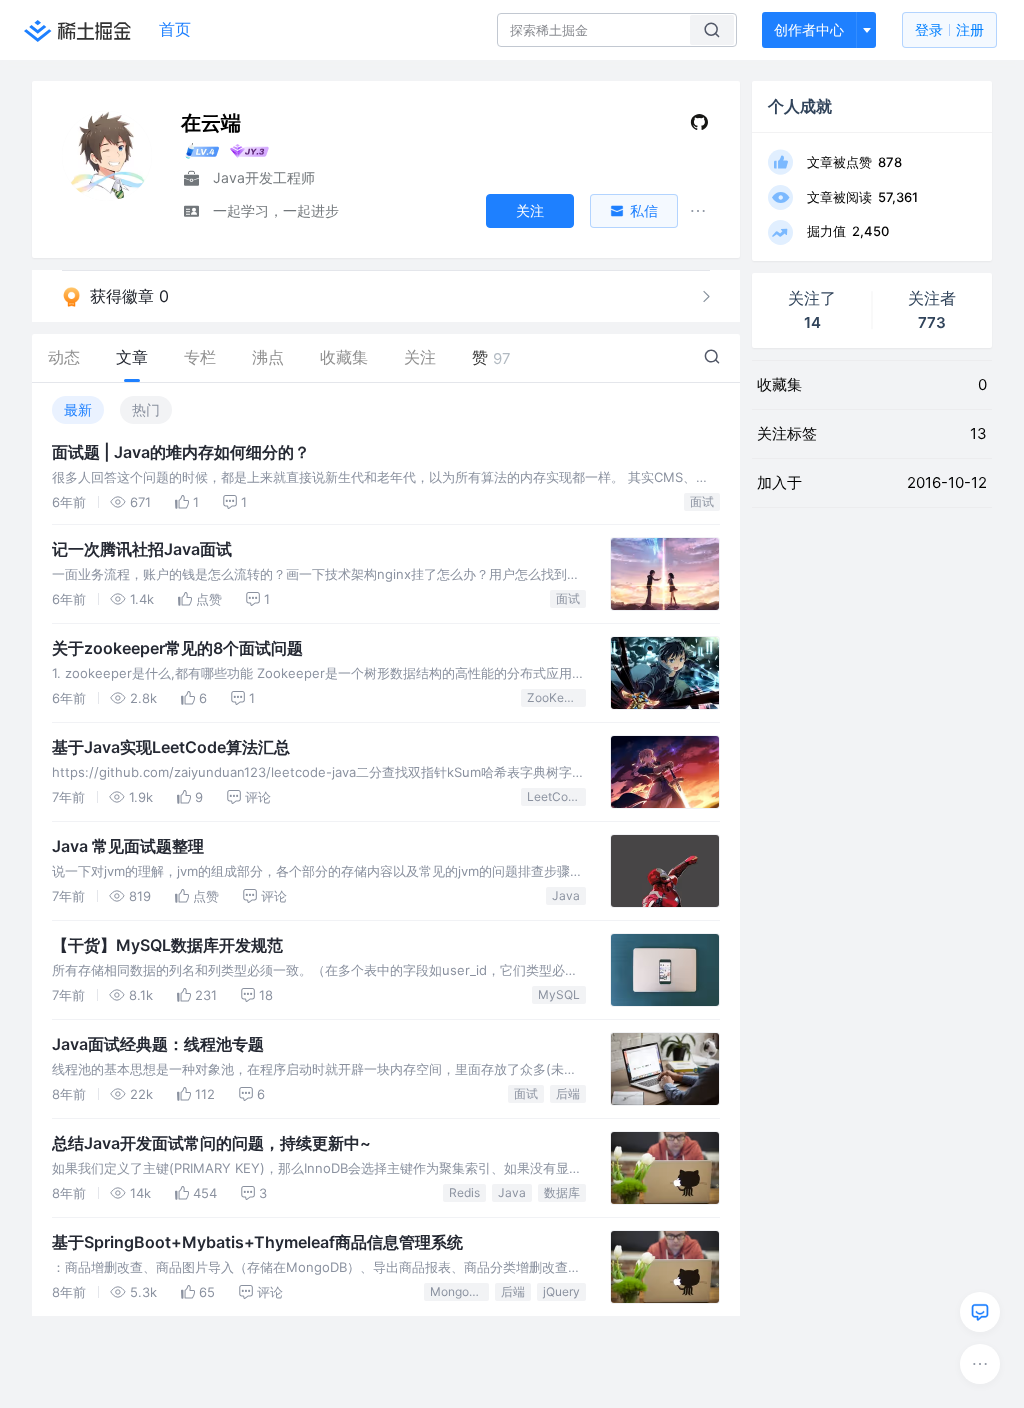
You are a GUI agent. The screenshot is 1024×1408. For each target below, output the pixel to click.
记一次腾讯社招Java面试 (142, 549)
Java (566, 895)
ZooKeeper (556, 697)
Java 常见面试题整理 (128, 846)
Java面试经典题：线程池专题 (158, 1044)
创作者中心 (809, 29)
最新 (78, 409)
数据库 (562, 1192)
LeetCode (554, 796)
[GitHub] (699, 126)
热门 (146, 409)
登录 (949, 29)
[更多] (980, 1364)
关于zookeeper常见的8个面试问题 (177, 648)
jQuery (561, 1291)
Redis (464, 1192)
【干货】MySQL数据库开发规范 (167, 945)
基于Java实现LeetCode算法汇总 (171, 747)
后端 (568, 1093)
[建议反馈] (980, 1312)
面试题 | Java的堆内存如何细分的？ (181, 452)
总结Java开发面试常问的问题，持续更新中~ (211, 1143)
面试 (702, 501)
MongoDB (458, 1291)
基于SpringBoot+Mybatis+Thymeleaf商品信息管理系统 (257, 1242)
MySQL (559, 994)
